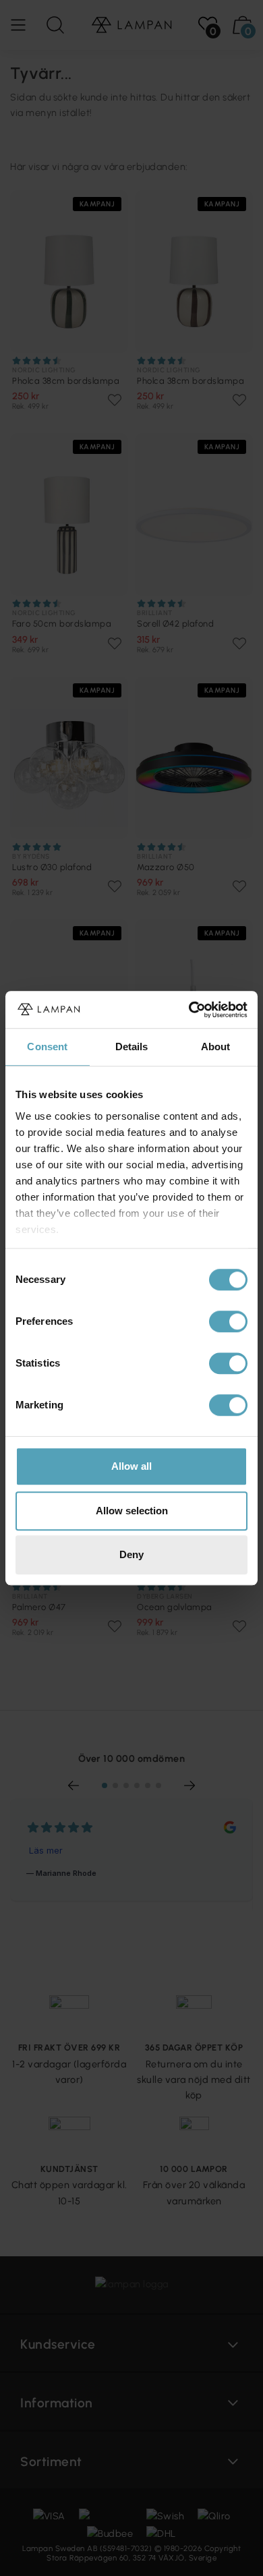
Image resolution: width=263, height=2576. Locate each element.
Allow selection (132, 1511)
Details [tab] (132, 1047)
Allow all (131, 1466)
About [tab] (216, 1047)
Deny (131, 1554)
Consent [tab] (47, 1047)
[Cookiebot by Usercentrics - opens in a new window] (189, 1010)
